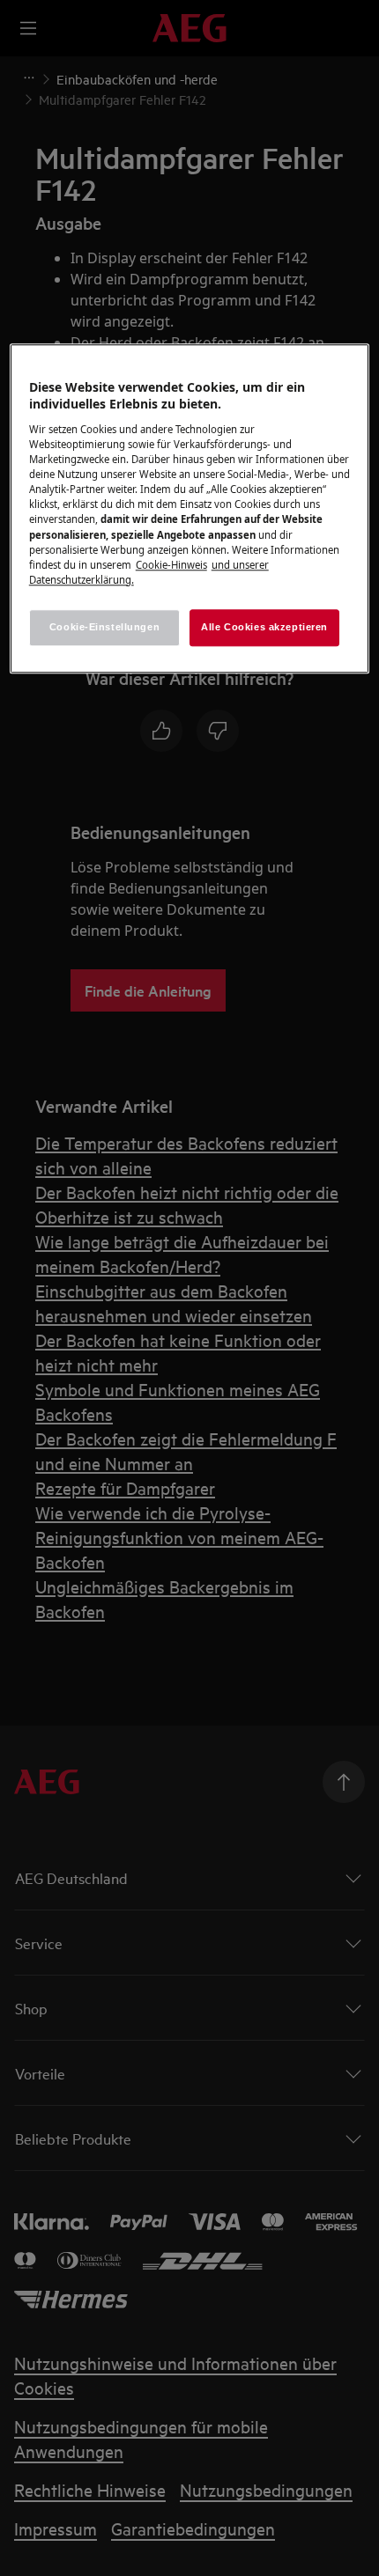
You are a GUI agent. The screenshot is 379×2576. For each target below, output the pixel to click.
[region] (190, 508)
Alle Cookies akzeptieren (264, 627)
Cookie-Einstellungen (104, 627)
